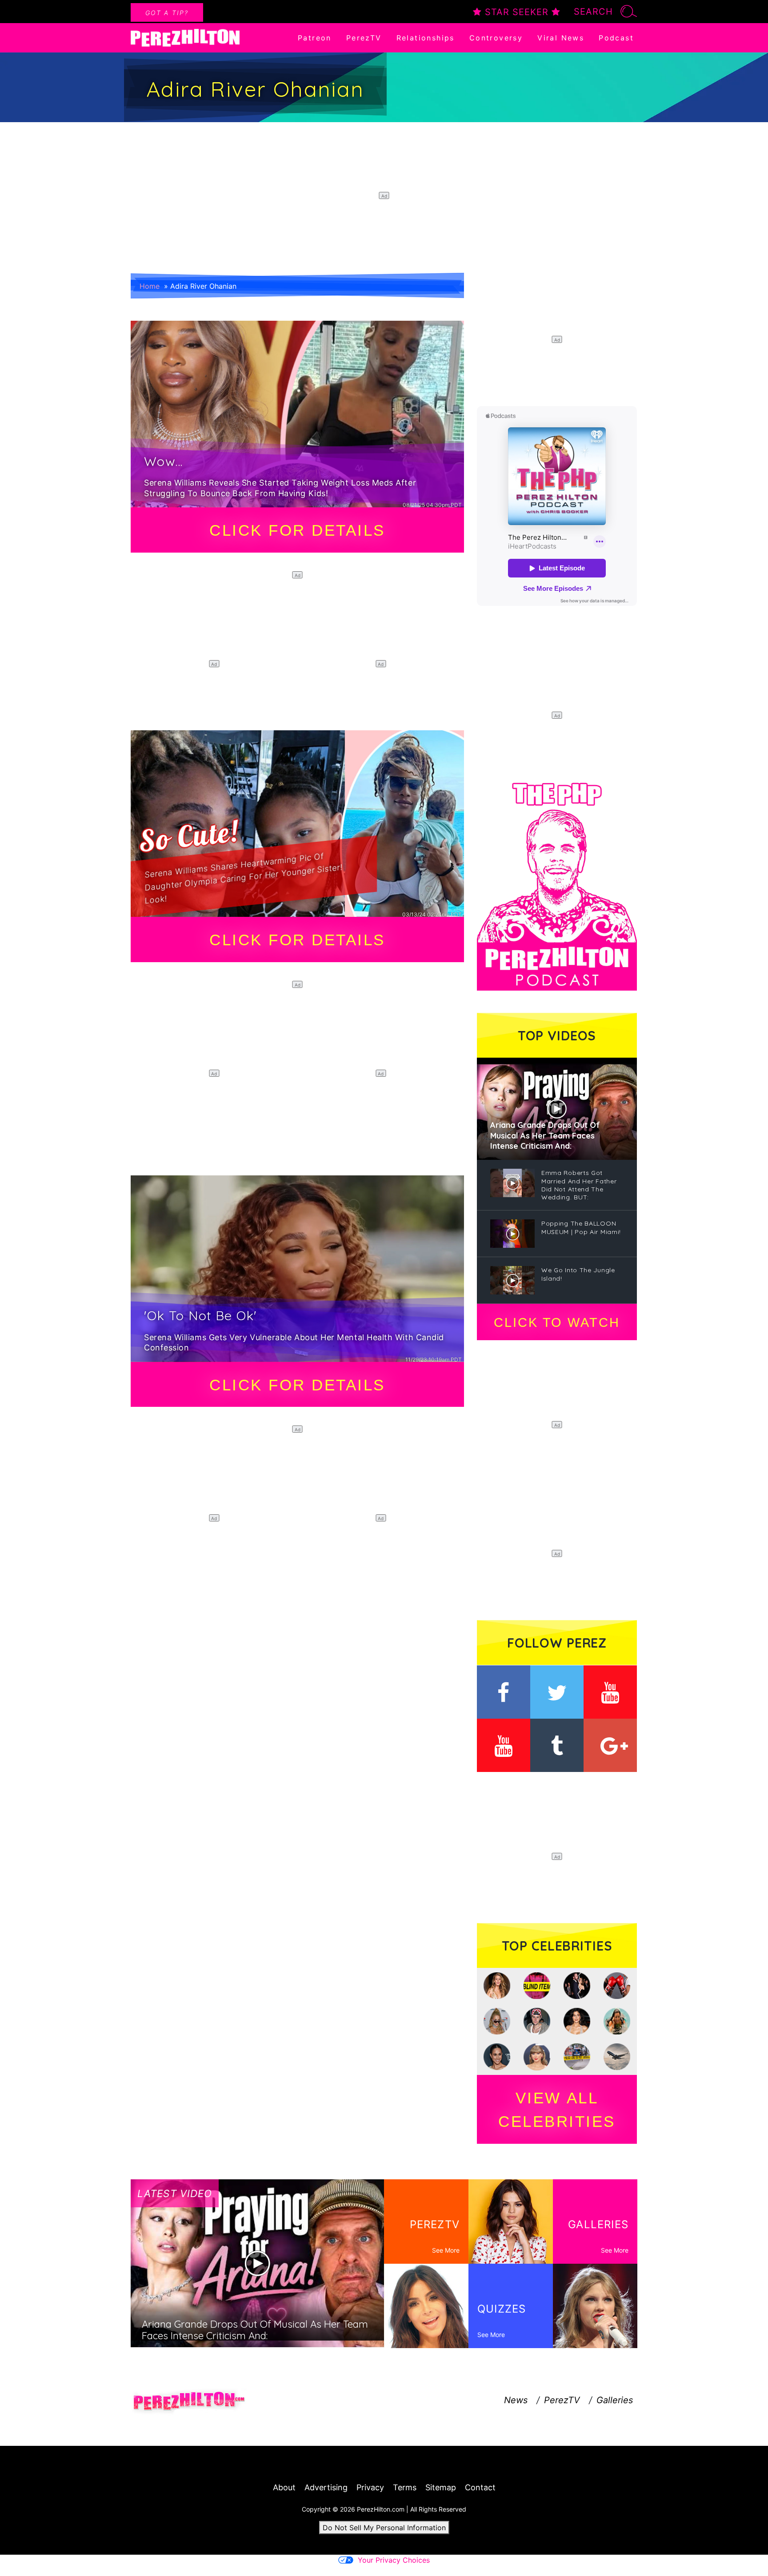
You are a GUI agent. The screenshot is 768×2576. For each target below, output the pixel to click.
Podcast (616, 38)
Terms (405, 2487)
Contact (480, 2487)
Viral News (561, 38)
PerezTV (364, 38)
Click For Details (297, 530)
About (284, 2487)
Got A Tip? (167, 13)
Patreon (315, 38)
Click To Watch (557, 1322)
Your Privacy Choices (394, 2560)
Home (150, 286)
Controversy (496, 38)
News (516, 2400)
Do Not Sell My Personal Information (384, 2528)
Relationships (426, 38)
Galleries (615, 2400)
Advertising (326, 2487)
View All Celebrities (557, 2110)
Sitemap (441, 2487)
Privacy (370, 2487)
